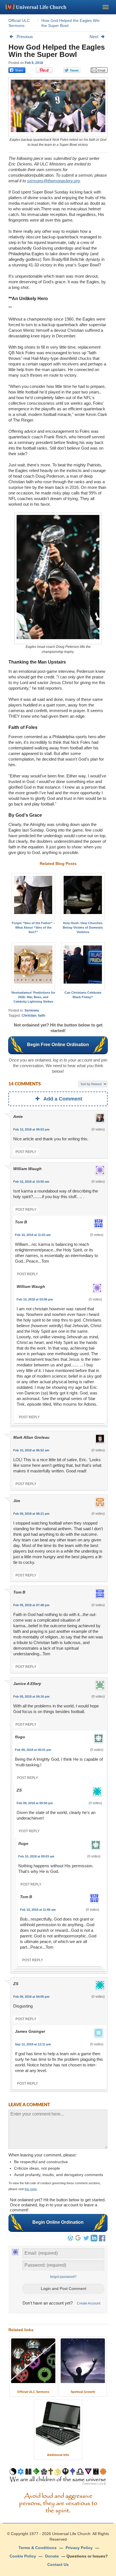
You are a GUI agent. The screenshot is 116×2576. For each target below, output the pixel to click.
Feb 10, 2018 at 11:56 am (38, 1910)
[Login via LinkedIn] (94, 2240)
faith (42, 1016)
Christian (29, 1016)
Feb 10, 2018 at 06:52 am (31, 1450)
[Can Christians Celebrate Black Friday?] (83, 966)
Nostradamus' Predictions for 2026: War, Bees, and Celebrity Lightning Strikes (33, 997)
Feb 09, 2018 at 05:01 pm (33, 1750)
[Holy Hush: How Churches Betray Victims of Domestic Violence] (83, 897)
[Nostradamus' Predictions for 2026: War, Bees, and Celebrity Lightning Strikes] (33, 966)
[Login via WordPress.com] (70, 2240)
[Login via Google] (78, 2240)
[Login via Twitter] (86, 2240)
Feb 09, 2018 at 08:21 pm (31, 1514)
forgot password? (63, 2277)
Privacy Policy (79, 2548)
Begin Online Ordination (58, 2222)
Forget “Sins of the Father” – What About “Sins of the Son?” (33, 927)
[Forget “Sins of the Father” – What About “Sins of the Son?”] (33, 897)
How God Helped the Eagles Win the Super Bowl (57, 51)
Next (94, 37)
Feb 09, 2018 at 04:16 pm (31, 1696)
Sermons (32, 1010)
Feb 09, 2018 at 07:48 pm (31, 1605)
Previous (25, 37)
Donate (52, 2556)
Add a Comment (63, 1099)
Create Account (89, 2303)
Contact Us (58, 2565)
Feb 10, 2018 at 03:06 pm (35, 1299)
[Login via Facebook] (103, 2242)
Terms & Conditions (38, 2548)
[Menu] (106, 7)
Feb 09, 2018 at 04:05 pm (31, 1997)
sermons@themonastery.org (53, 181)
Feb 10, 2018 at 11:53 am (33, 1235)
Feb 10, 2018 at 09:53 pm (31, 1129)
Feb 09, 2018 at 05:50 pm (35, 1803)
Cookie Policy (23, 2556)
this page (31, 2189)
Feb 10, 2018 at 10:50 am (31, 1182)
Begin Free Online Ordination (58, 1045)
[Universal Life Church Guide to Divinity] (58, 2478)
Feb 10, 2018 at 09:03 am (36, 1856)
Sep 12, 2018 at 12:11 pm (33, 2044)
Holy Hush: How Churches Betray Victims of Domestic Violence (83, 927)
